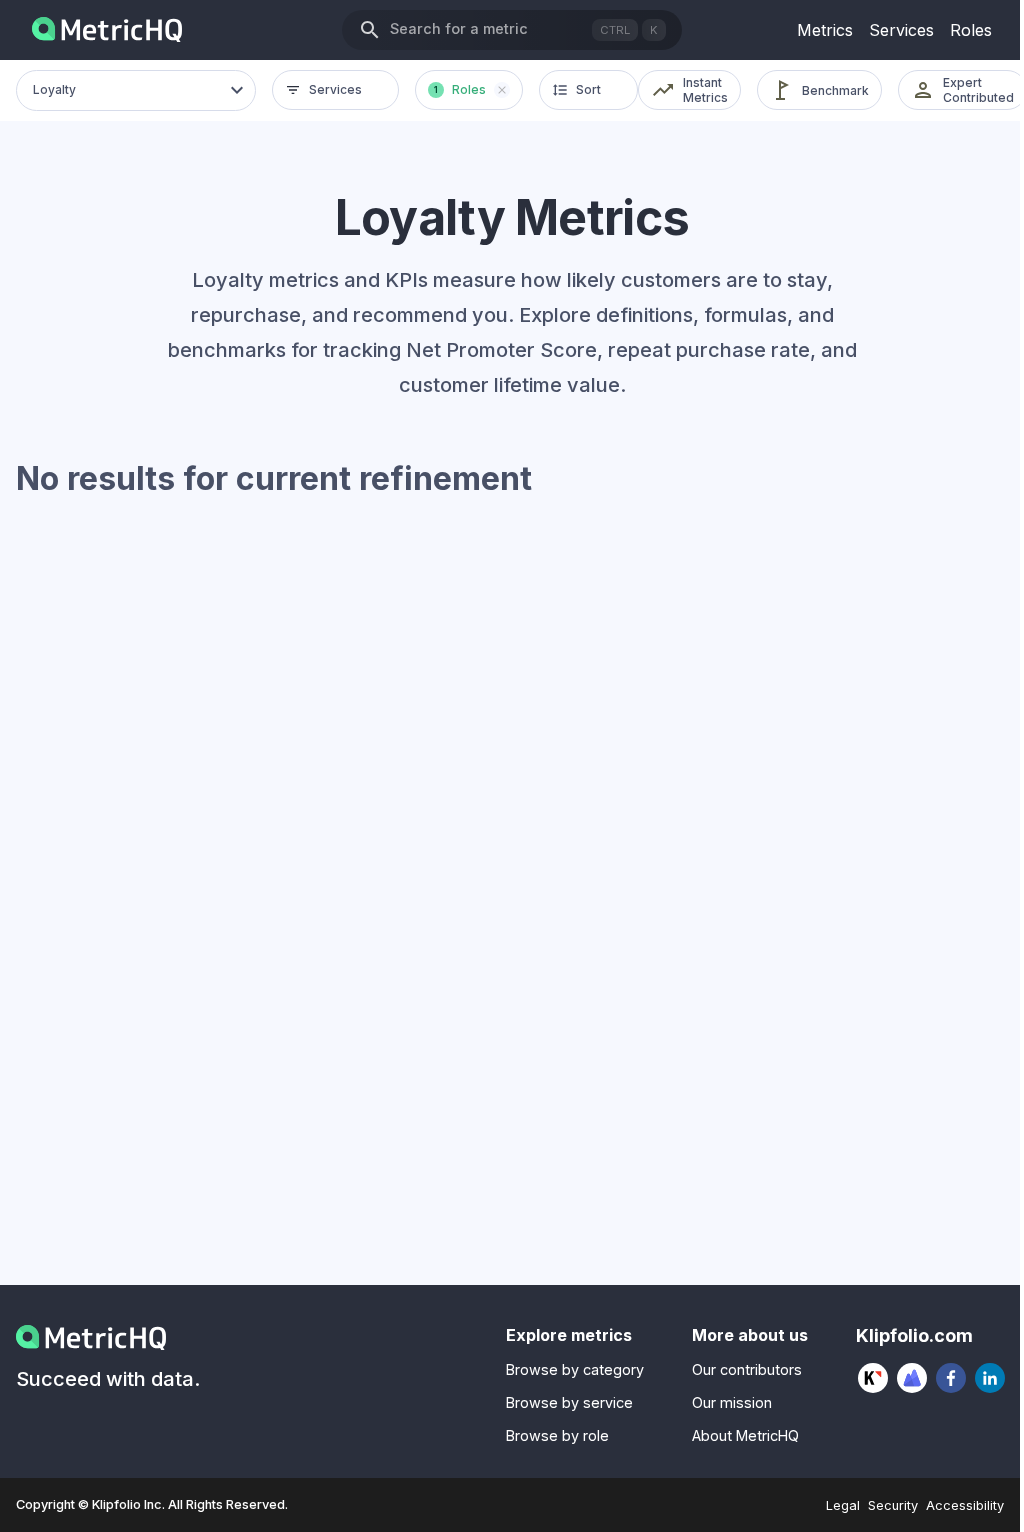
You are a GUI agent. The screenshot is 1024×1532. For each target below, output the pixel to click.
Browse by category (575, 1369)
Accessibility (965, 1505)
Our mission (732, 1402)
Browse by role (557, 1435)
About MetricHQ (745, 1435)
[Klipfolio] (873, 1378)
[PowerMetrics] (912, 1378)
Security (893, 1505)
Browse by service (569, 1402)
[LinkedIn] (990, 1378)
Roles (971, 30)
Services (901, 30)
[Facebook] (951, 1378)
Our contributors (747, 1369)
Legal (843, 1505)
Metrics (825, 30)
